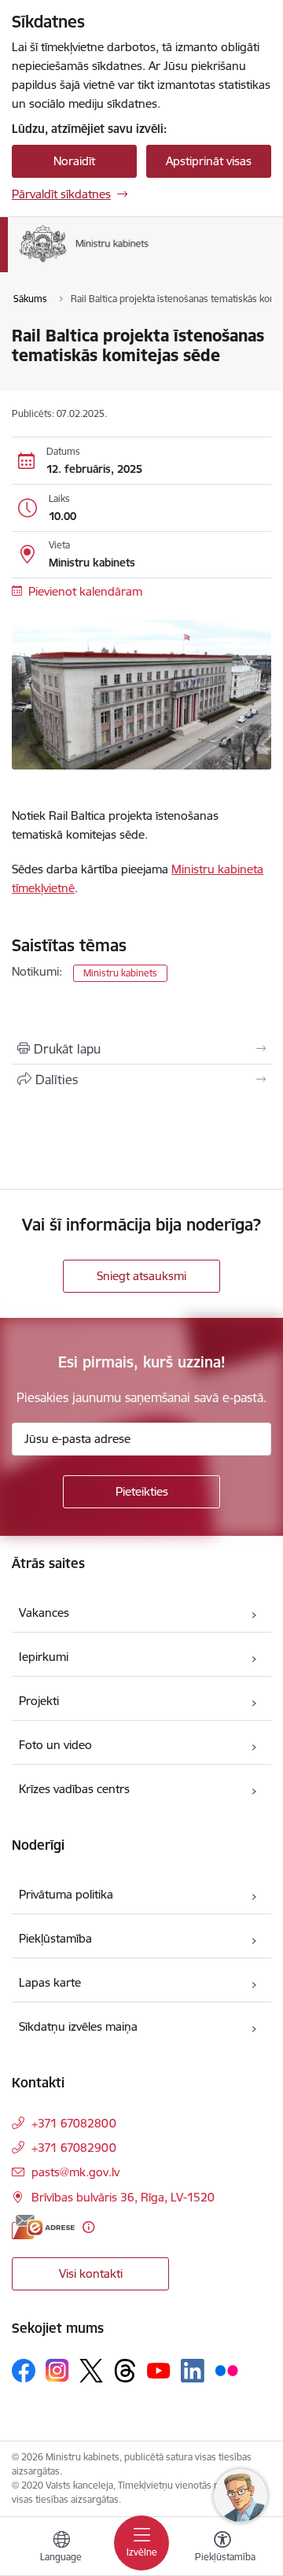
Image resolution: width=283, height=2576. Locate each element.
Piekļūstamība (55, 1938)
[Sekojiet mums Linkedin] (193, 2371)
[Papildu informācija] (88, 2227)
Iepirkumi (44, 1657)
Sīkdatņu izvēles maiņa (78, 2026)
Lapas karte (50, 1982)
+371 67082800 (74, 2123)
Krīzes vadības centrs (74, 1789)
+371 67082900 (74, 2148)
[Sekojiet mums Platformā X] (91, 2371)
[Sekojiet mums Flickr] (226, 2370)
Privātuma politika (66, 1894)
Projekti (39, 1701)
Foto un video (55, 1745)
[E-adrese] (43, 2227)
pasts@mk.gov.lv (75, 2172)
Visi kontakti (91, 2273)
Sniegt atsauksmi (141, 1276)
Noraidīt (74, 161)
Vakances (44, 1613)
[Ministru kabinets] (149, 262)
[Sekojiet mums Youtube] (159, 2370)
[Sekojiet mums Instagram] (57, 2370)
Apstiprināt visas (209, 161)
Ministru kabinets (120, 973)
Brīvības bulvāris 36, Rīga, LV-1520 (123, 2197)
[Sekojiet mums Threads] (125, 2371)
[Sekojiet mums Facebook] (24, 2371)
